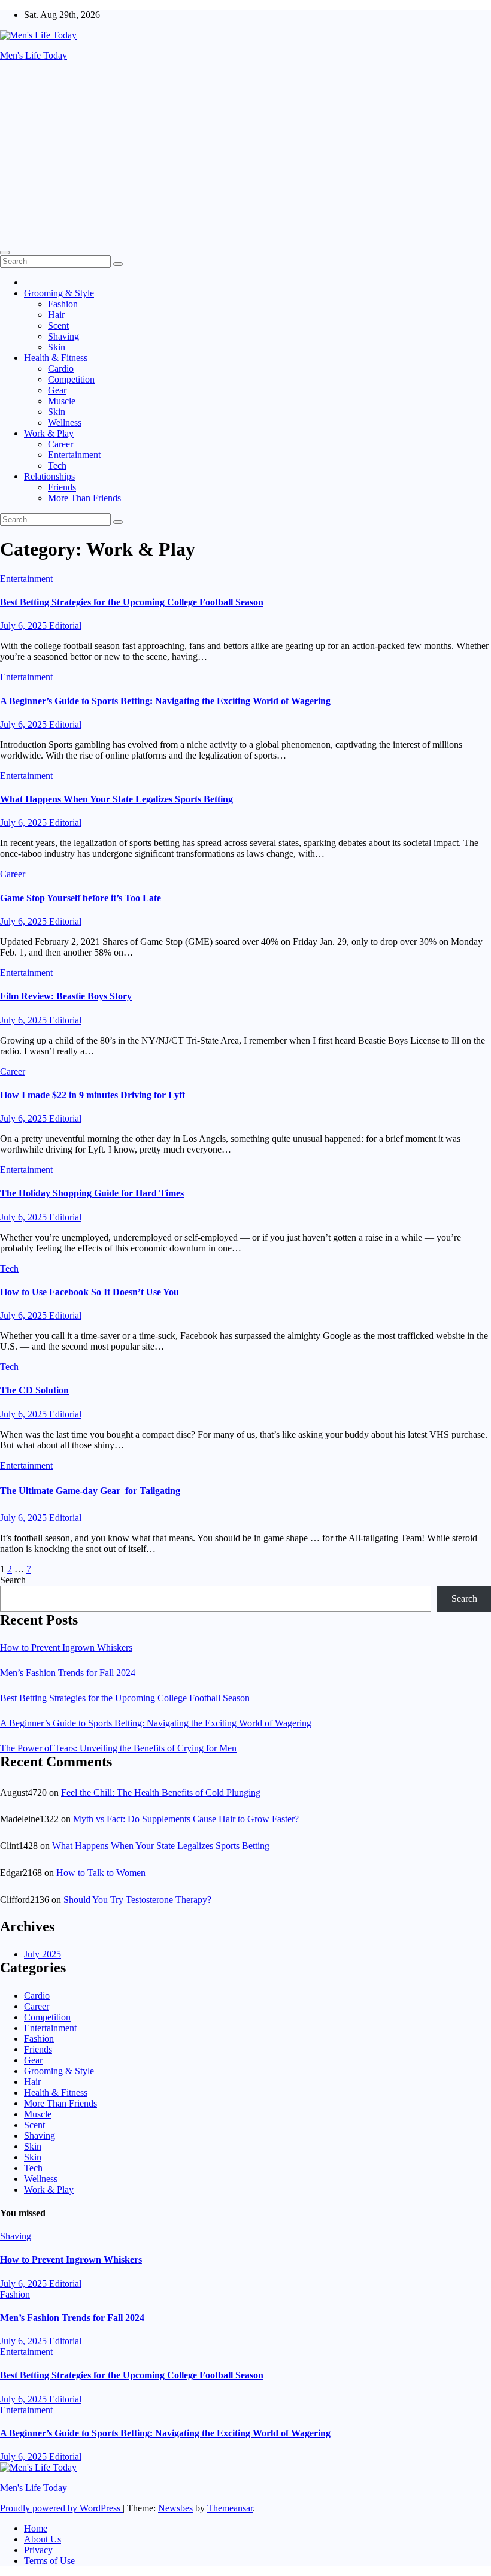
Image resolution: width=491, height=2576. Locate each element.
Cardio (61, 369)
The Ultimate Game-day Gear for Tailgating (90, 1491)
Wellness (65, 422)
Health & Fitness (56, 358)
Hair (56, 315)
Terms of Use (49, 2561)
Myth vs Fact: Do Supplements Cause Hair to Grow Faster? (186, 1819)
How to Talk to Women (101, 1873)
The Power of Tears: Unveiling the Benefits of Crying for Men (118, 1748)
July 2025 (43, 1954)
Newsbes (175, 2508)
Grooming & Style (59, 293)
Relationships (49, 476)
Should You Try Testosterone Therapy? (137, 1900)
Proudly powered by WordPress (61, 2508)
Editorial (65, 625)
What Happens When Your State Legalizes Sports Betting (116, 799)
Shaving (63, 336)
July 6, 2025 (25, 625)
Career (60, 444)
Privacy (38, 2550)
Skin (57, 347)
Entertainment (74, 455)
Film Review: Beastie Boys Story (66, 996)
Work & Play (49, 433)
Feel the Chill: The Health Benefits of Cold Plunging (161, 1792)
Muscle (62, 401)
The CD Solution (34, 1390)
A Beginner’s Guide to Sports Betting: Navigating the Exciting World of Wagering (165, 701)
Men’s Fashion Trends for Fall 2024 (68, 1673)
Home (36, 2528)
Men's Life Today (34, 55)
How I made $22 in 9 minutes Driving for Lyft (93, 1095)
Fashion (63, 304)
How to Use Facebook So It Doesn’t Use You (90, 1292)
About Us (43, 2539)
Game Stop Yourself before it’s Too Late (81, 898)
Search (13, 1580)
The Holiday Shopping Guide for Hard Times (92, 1193)
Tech (57, 466)
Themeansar (230, 2508)
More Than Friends (84, 498)
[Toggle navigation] (5, 253)
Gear (57, 390)
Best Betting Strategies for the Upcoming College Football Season (132, 602)
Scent (58, 325)
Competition (71, 379)
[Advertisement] (245, 154)
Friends (62, 487)
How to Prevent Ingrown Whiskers (66, 1648)
